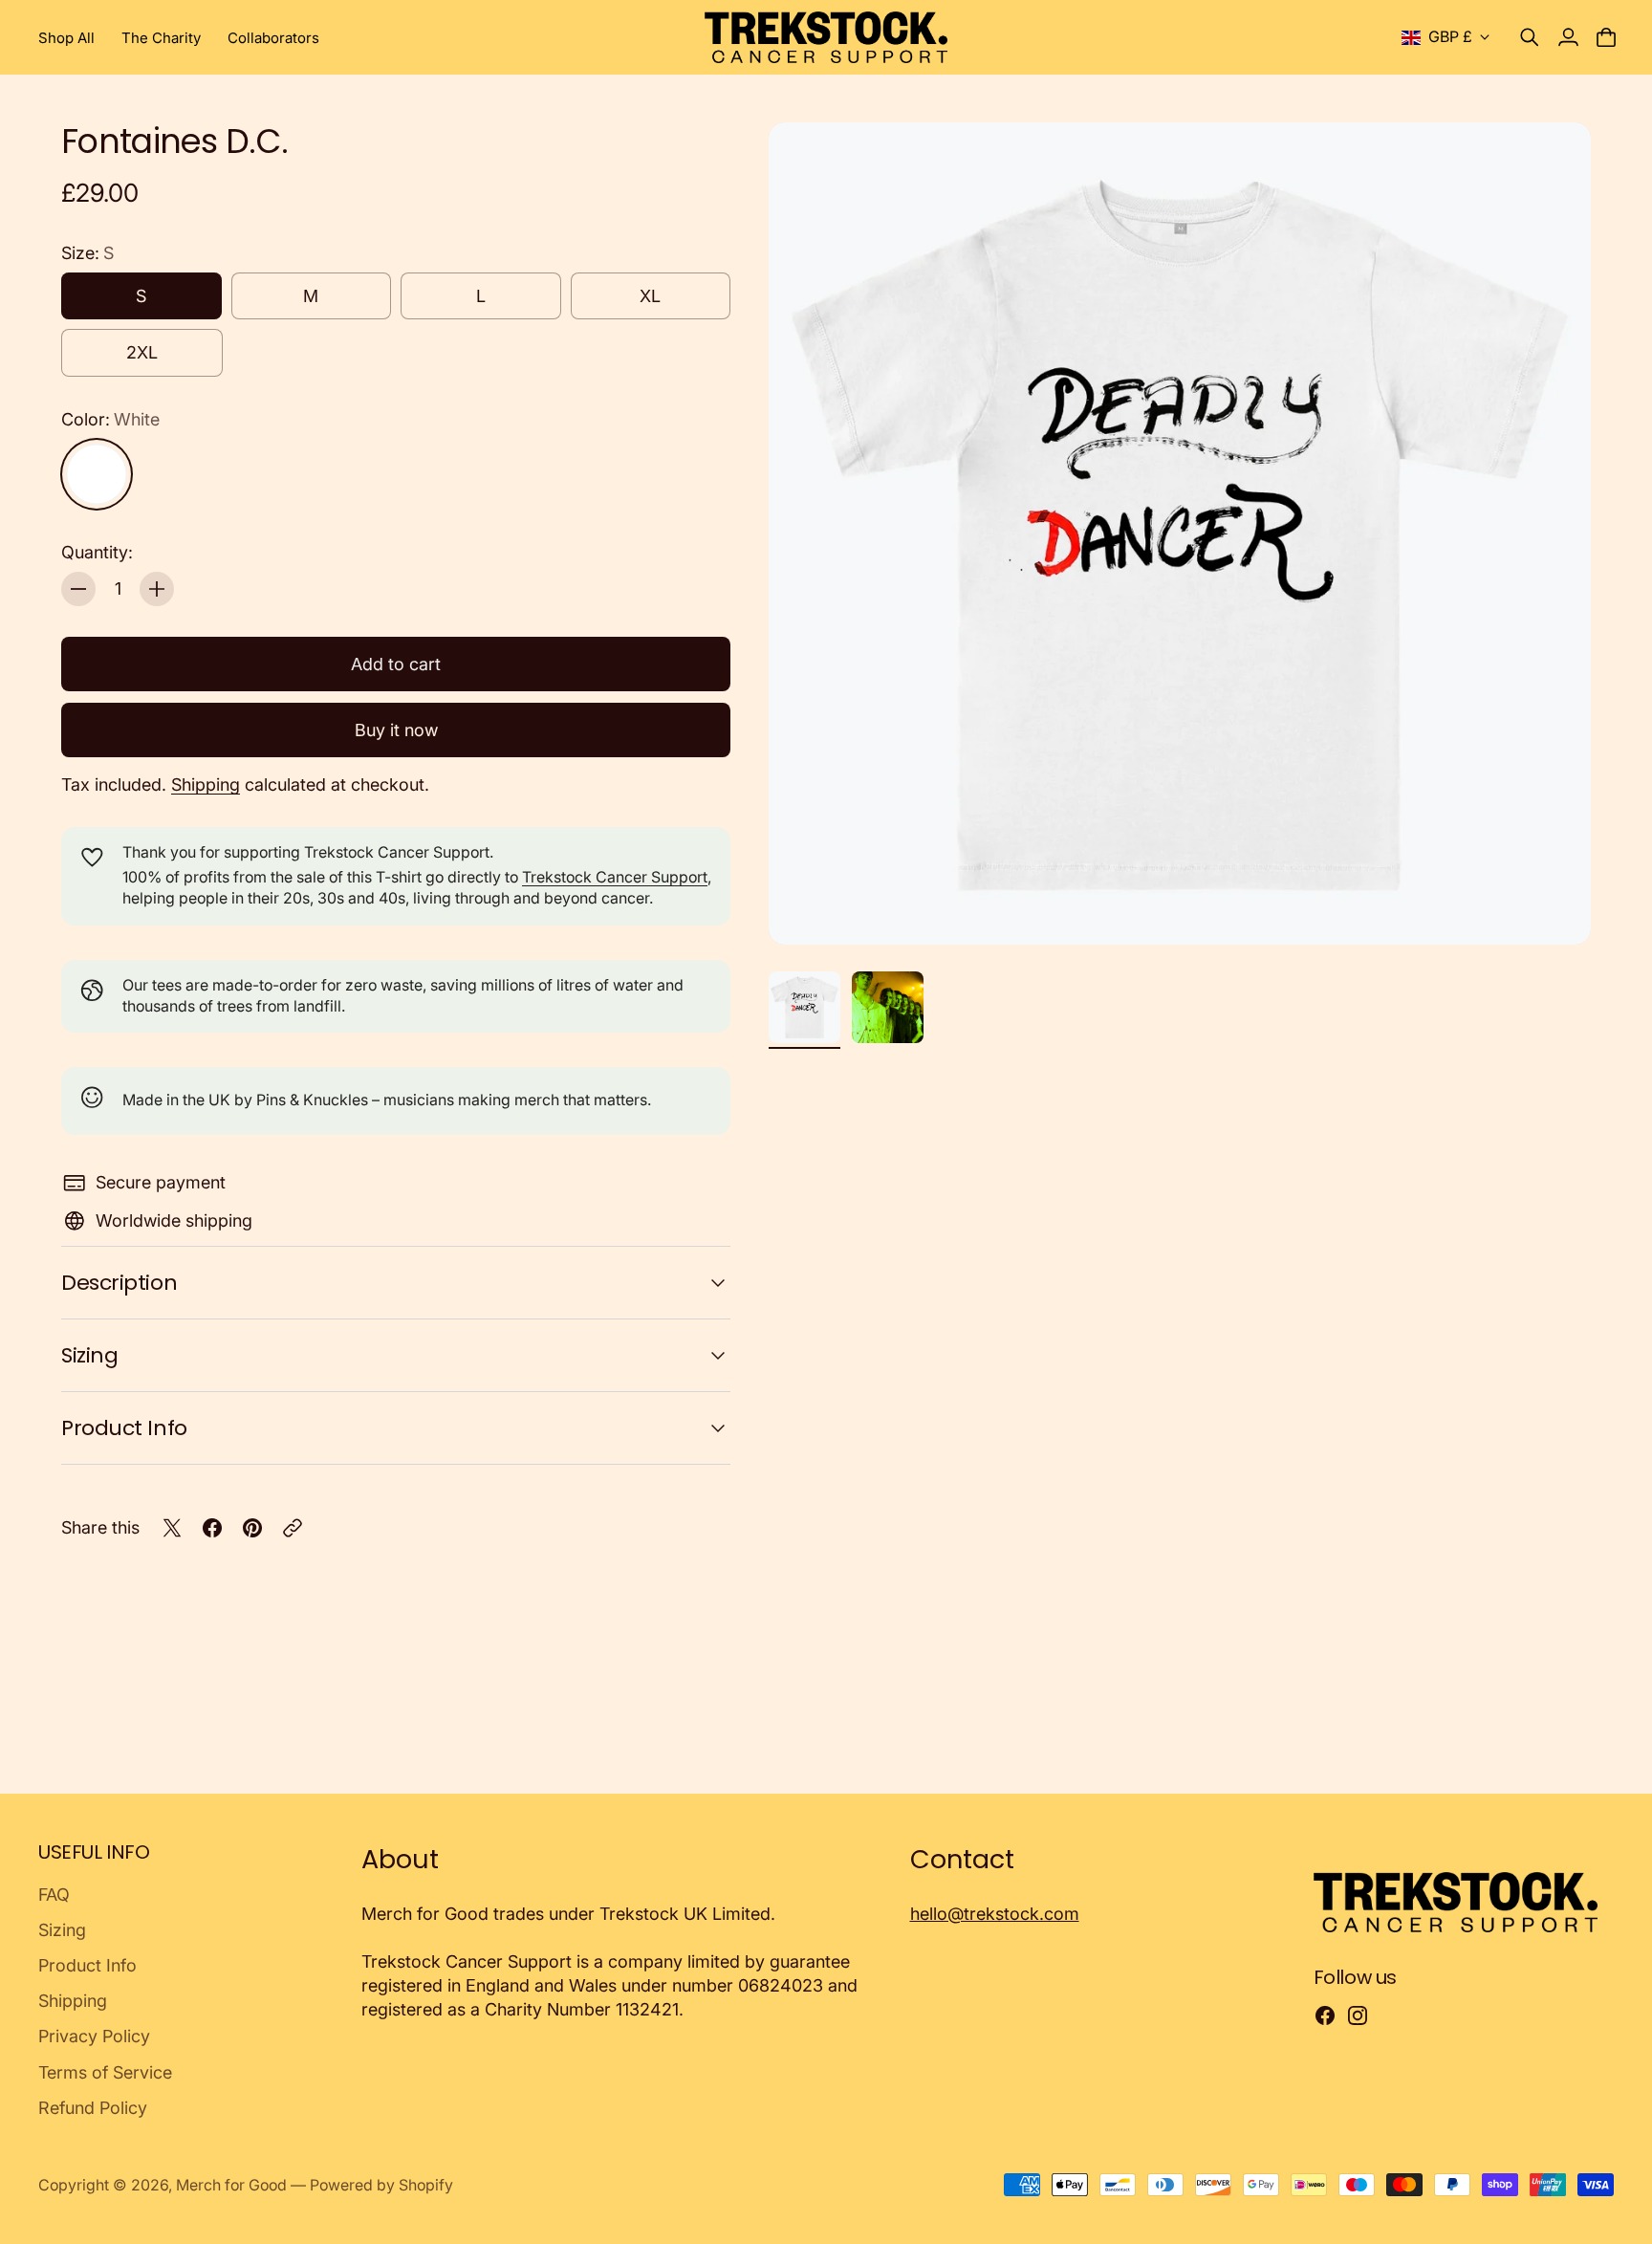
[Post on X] (172, 1528)
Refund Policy (93, 2108)
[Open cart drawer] (1606, 37)
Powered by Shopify (381, 2185)
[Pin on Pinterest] (252, 1528)
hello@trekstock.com (995, 1914)
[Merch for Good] (826, 37)
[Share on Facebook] (212, 1528)
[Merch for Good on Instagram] (1358, 2015)
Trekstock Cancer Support (615, 877)
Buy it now (396, 730)
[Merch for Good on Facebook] (1325, 2015)
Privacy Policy (94, 2036)
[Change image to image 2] (888, 1007)
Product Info (124, 1428)
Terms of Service (105, 2072)
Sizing (89, 1355)
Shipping (206, 784)
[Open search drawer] (1530, 37)
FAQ (54, 1895)
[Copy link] (293, 1528)
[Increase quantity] (157, 589)
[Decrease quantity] (78, 589)
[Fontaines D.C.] (1180, 534)
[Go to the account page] (1568, 37)
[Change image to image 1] (804, 1007)
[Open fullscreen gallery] (1554, 908)
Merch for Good (231, 2185)
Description (119, 1283)
